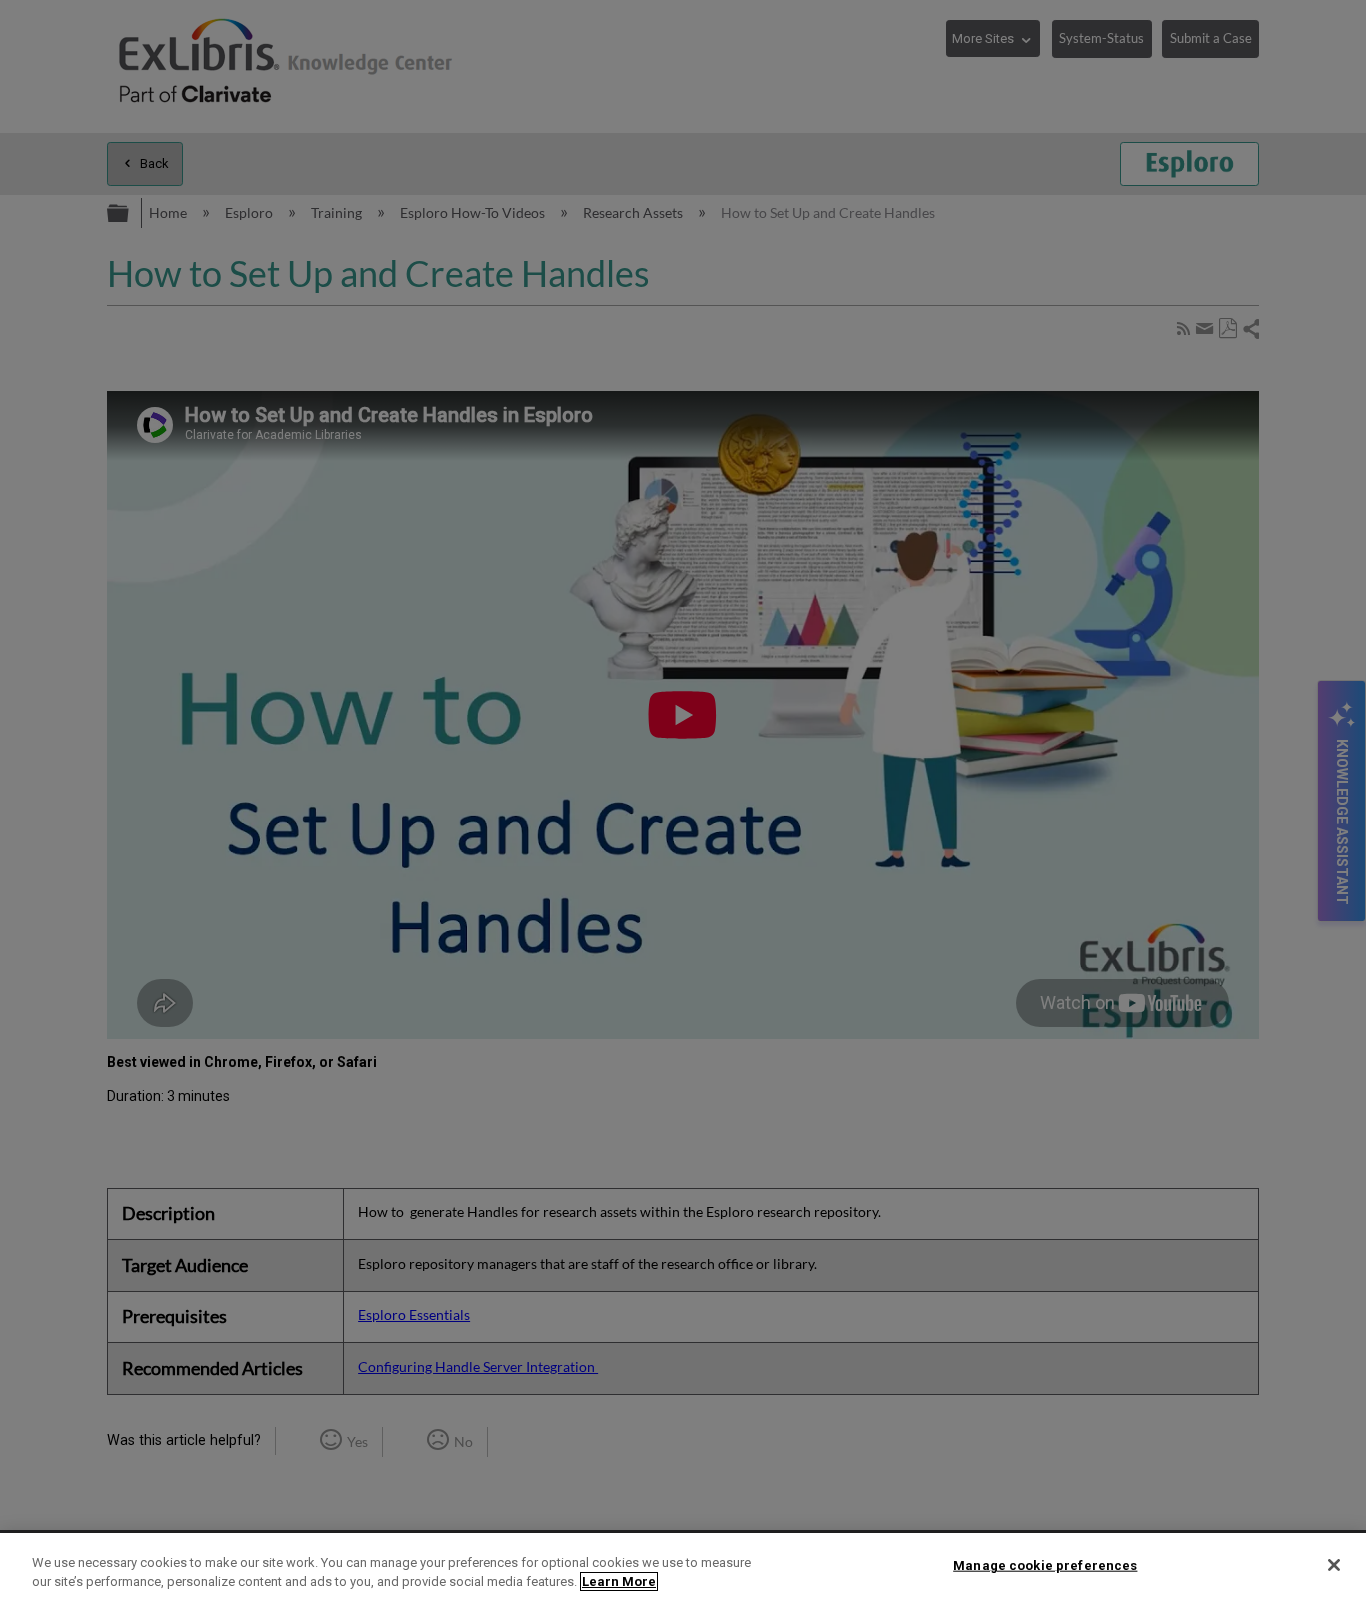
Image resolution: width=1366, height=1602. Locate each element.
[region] (683, 1567)
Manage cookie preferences (1045, 1565)
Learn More (619, 1581)
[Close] (1334, 1565)
